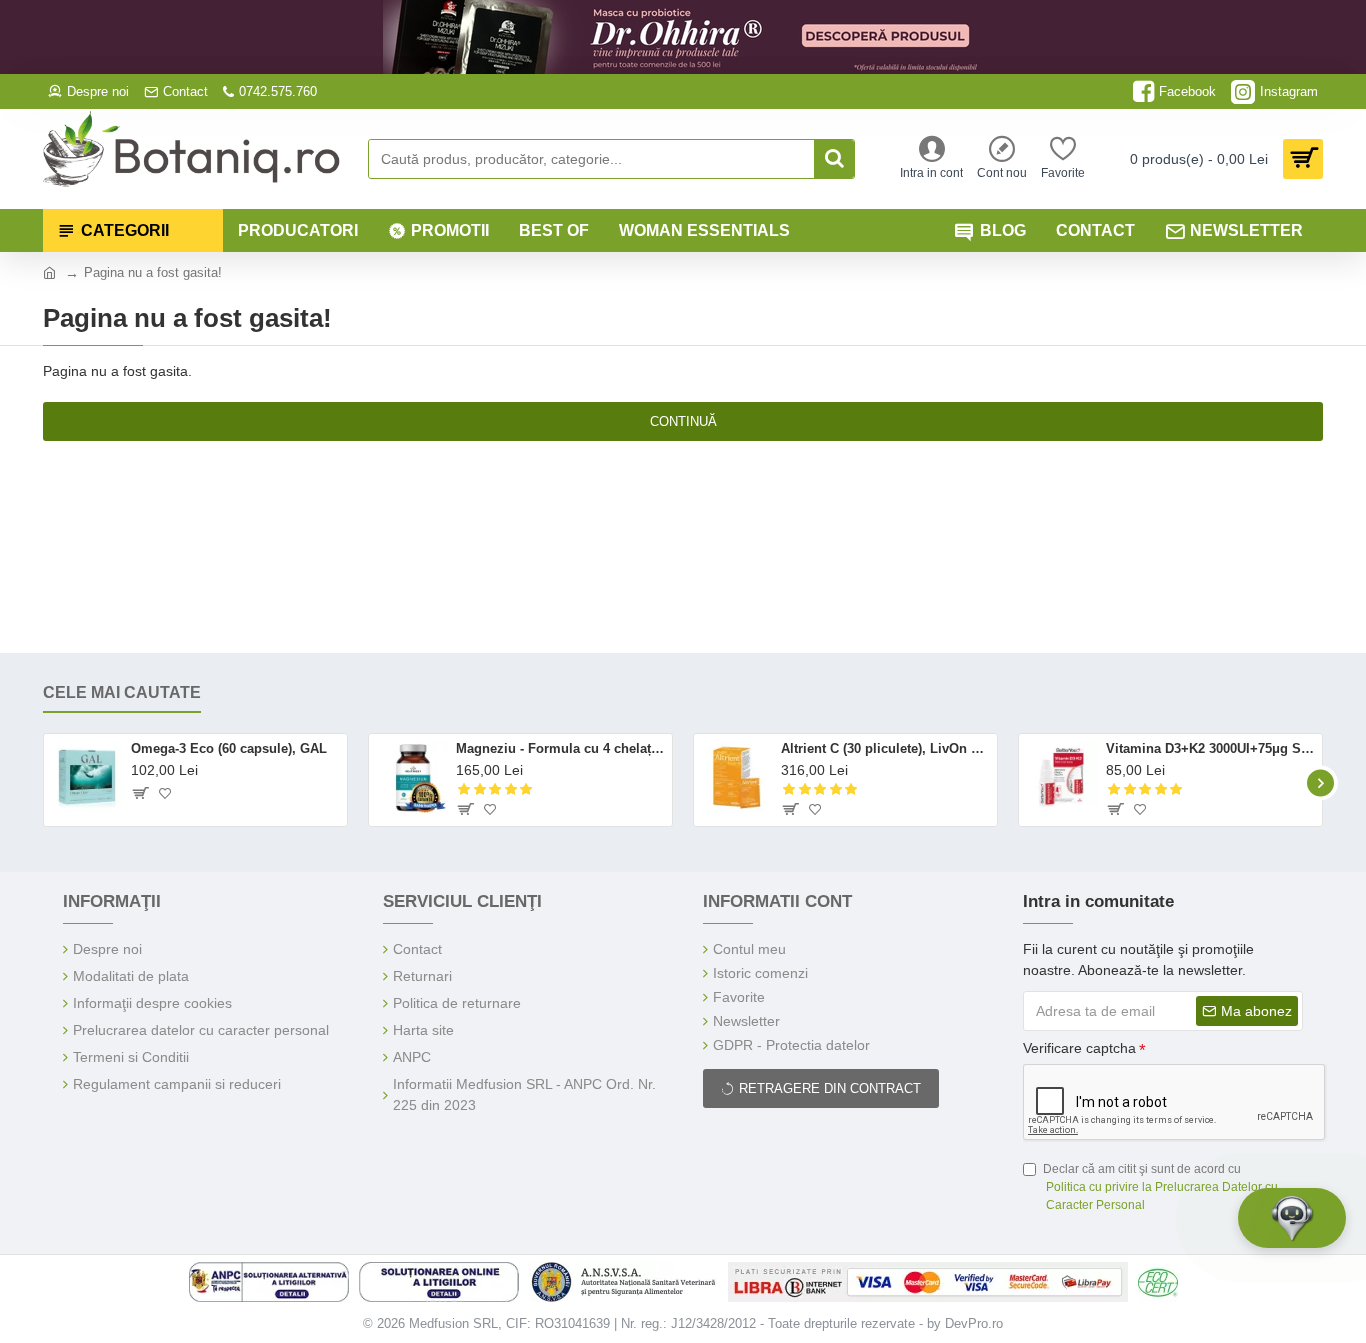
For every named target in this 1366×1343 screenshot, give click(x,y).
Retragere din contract (830, 1088)
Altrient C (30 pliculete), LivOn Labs (885, 748)
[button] (45, 782)
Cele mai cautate (122, 692)
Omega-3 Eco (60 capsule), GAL (229, 748)
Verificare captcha (1079, 1048)
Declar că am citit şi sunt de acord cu (1160, 1187)
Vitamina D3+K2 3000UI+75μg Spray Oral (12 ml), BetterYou (1210, 748)
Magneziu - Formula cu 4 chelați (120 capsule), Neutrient (560, 748)
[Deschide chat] (1292, 1218)
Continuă (683, 421)
